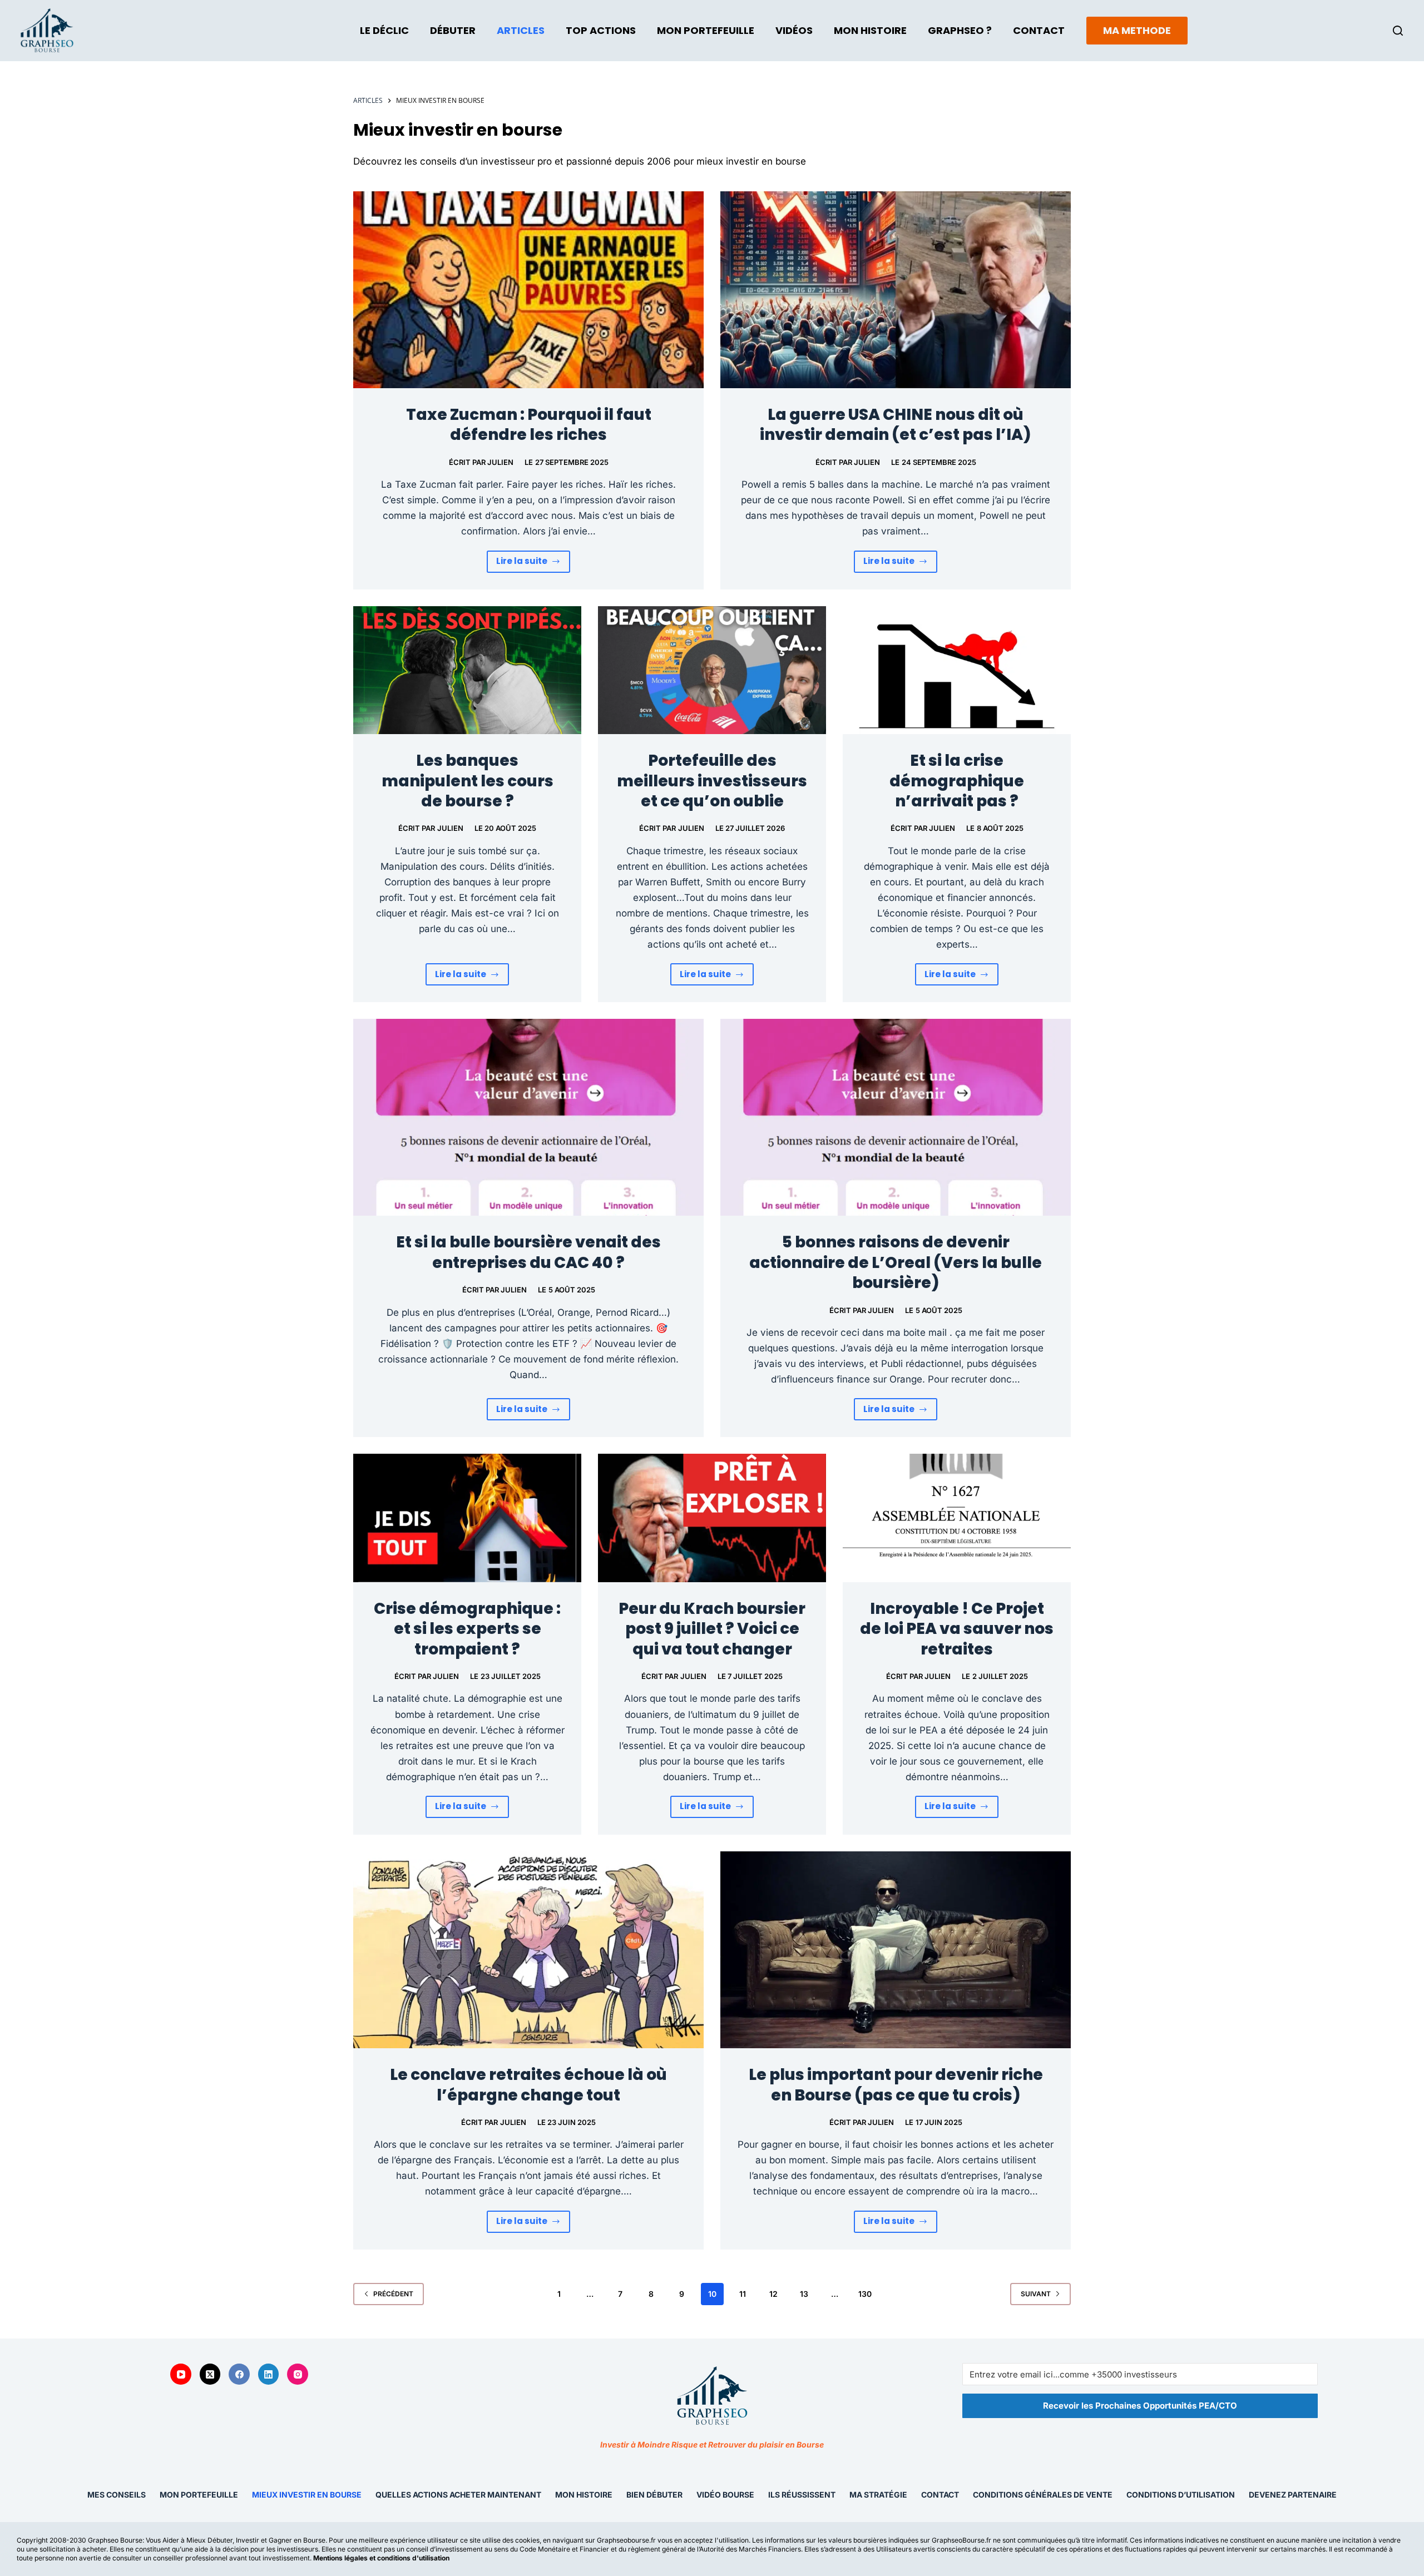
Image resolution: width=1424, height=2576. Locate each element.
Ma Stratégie (878, 2495)
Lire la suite (533, 564)
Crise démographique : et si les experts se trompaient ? (467, 1629)
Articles (521, 30)
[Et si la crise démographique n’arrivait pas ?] (957, 670)
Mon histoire (584, 2495)
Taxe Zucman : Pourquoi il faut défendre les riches (529, 425)
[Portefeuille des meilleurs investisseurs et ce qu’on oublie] (712, 670)
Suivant (1036, 2294)
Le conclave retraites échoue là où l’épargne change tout (528, 2085)
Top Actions (601, 30)
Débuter (453, 30)
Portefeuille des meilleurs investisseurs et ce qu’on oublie (712, 781)
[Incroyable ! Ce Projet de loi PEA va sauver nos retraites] (957, 1518)
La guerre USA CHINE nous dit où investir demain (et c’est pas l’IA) (896, 425)
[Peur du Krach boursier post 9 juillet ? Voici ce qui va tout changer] (712, 1518)
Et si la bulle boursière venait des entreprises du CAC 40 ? (528, 1252)
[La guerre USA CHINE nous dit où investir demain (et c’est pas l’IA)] (896, 290)
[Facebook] (239, 2374)
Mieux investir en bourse (307, 2495)
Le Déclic (384, 30)
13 (804, 2294)
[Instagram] (298, 2374)
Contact (1039, 30)
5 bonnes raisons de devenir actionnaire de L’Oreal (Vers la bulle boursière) (896, 1262)
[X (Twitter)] (210, 2374)
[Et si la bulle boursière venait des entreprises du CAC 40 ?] (528, 1117)
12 (773, 2294)
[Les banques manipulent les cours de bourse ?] (467, 670)
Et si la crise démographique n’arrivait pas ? (957, 781)
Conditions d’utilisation (1181, 2495)
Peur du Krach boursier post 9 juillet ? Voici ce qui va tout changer (712, 1629)
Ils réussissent (802, 2495)
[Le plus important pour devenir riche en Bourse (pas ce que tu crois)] (896, 1950)
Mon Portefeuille (706, 30)
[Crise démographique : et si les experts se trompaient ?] (467, 1518)
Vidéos (794, 30)
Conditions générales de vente (1043, 2495)
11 (743, 2294)
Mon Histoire (870, 30)
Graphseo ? (960, 30)
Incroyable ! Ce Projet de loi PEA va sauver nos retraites (957, 1629)
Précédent (393, 2294)
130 (865, 2294)
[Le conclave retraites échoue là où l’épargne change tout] (528, 1950)
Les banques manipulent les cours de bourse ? (468, 781)
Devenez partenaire (1293, 2495)
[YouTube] (181, 2374)
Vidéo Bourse (725, 2495)
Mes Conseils (117, 2495)
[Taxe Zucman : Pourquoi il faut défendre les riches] (528, 290)
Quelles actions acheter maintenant (458, 2495)
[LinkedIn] (269, 2374)
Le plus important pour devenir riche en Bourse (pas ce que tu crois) (896, 2085)
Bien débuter (654, 2495)
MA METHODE (1137, 30)
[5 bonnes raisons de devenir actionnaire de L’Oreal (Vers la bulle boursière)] (896, 1117)
